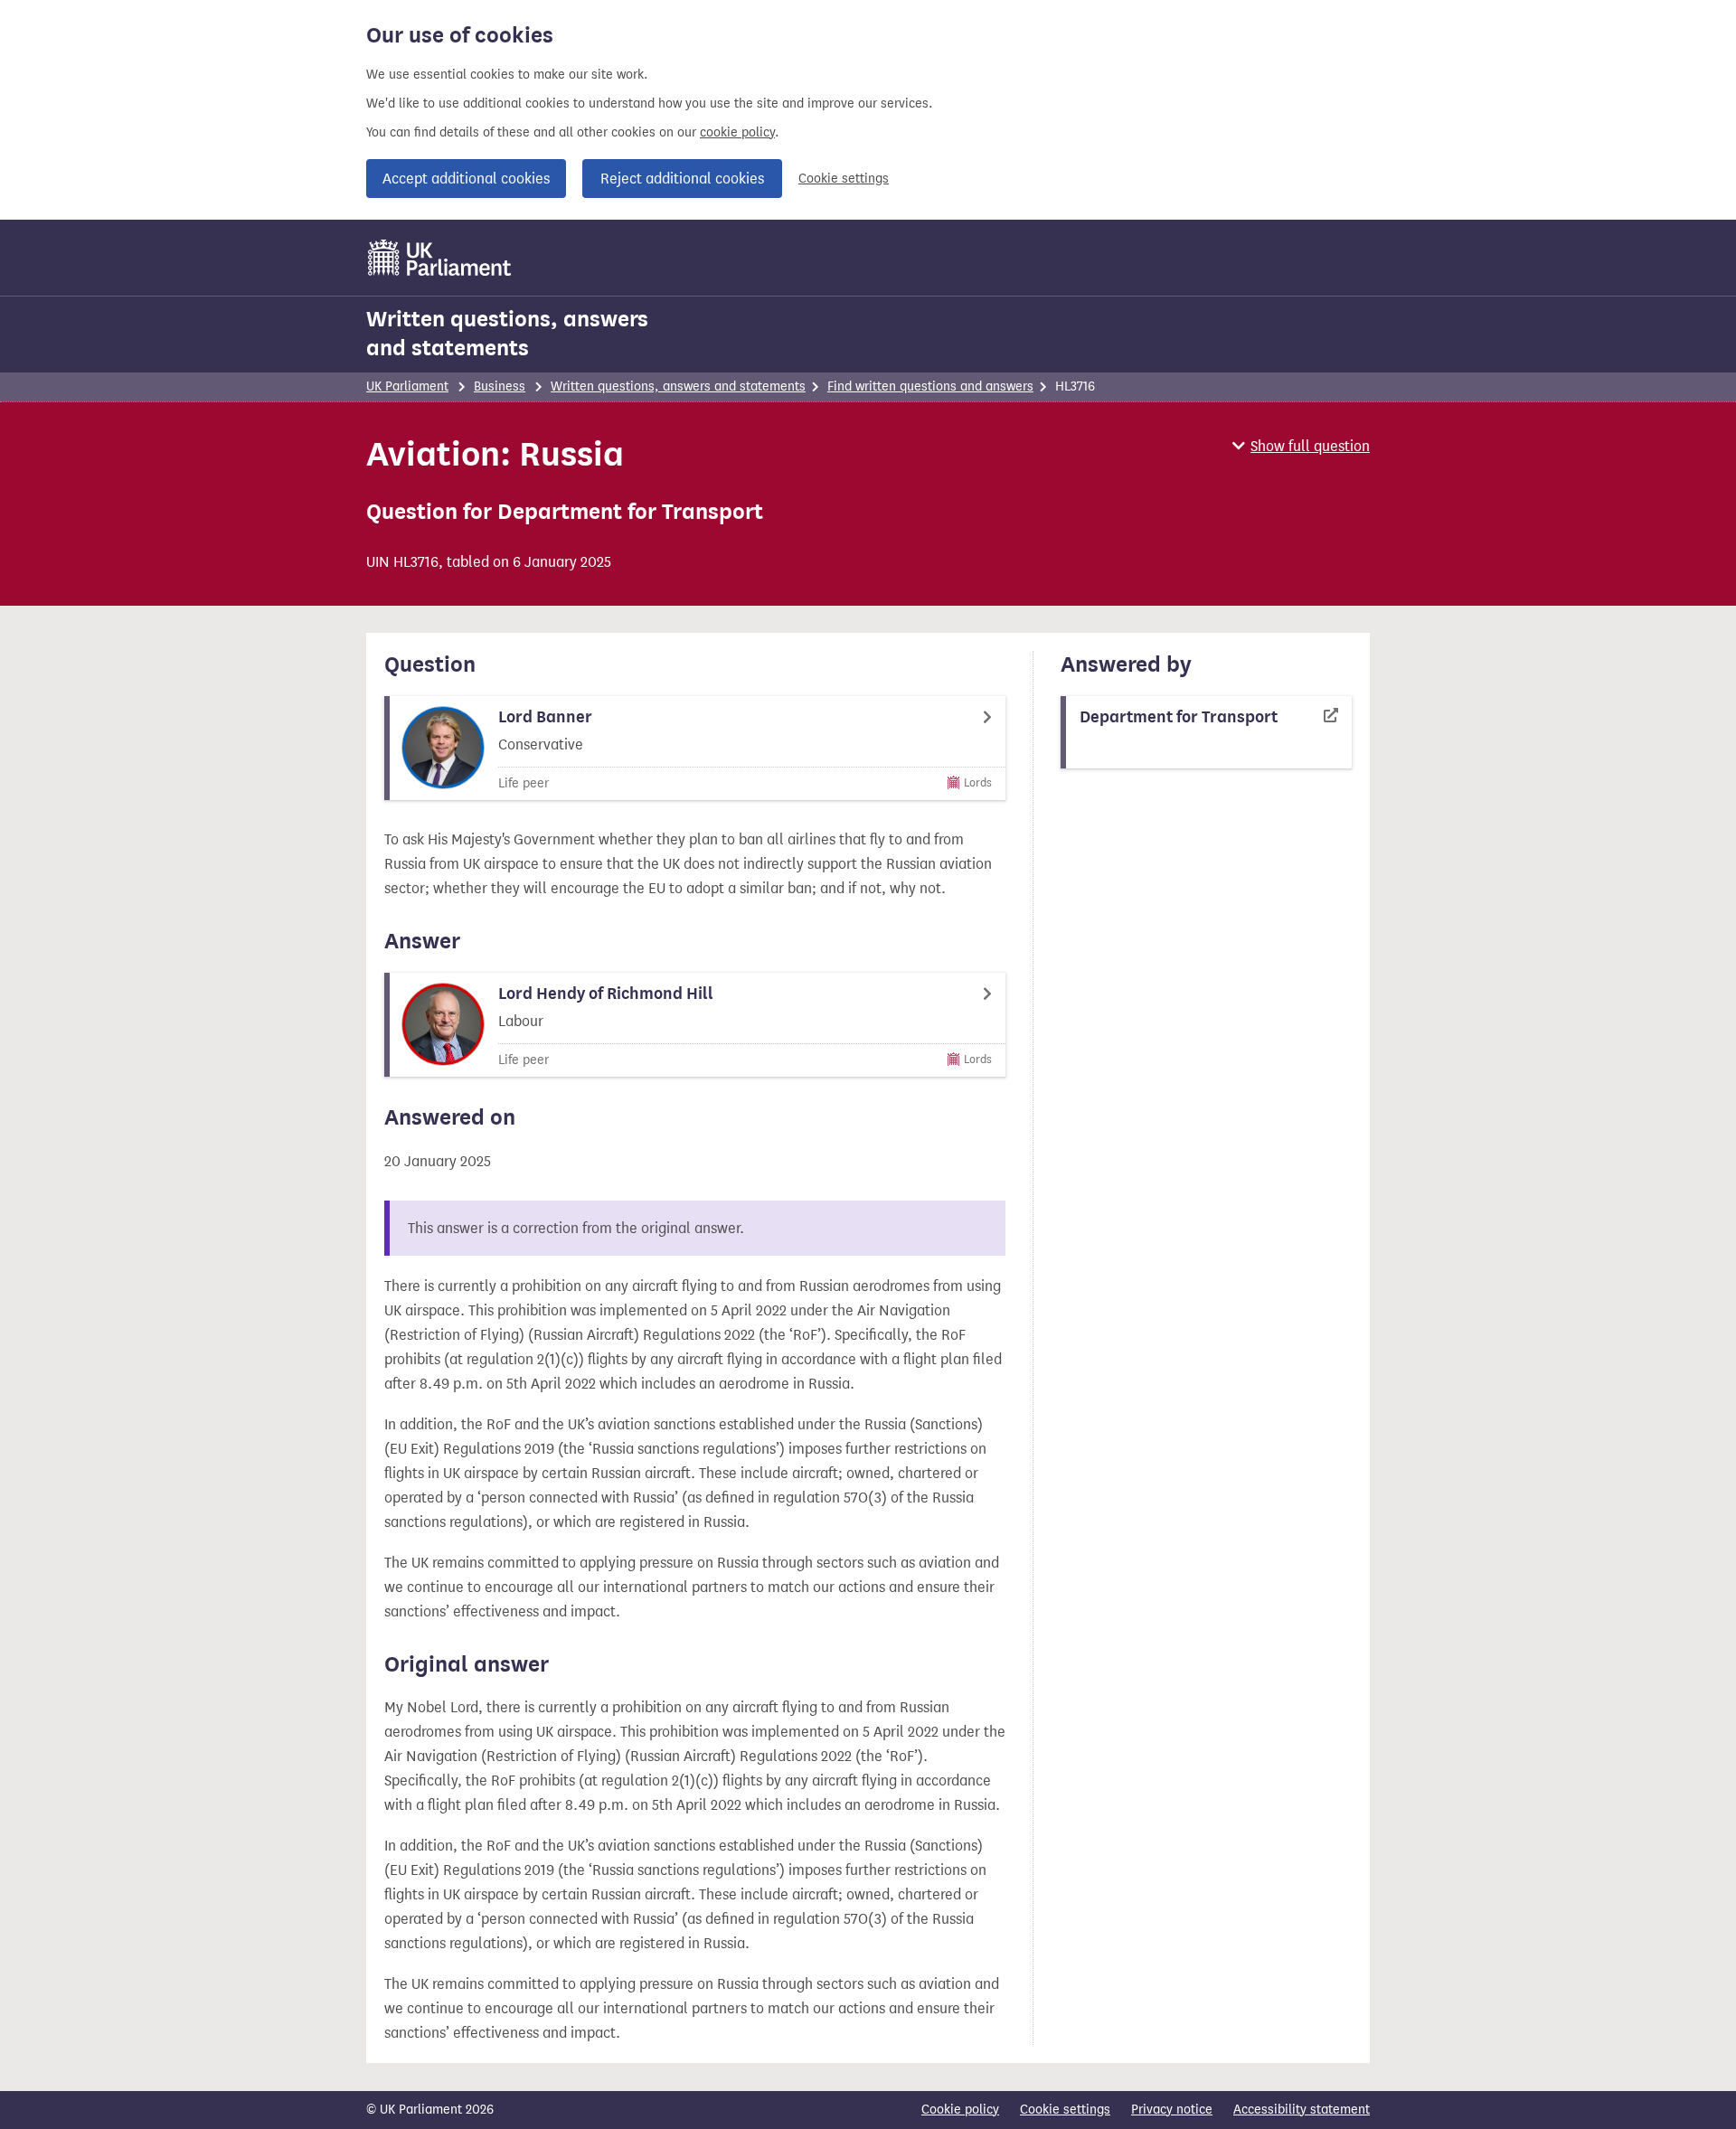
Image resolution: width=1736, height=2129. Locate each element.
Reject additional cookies (682, 179)
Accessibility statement (1302, 2110)
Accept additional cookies (466, 179)
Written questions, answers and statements (507, 334)
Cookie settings (844, 179)
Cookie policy (960, 2110)
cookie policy (737, 132)
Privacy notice (1172, 2110)
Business (500, 386)
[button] (1301, 446)
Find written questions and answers (930, 386)
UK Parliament (407, 386)
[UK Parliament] (440, 258)
